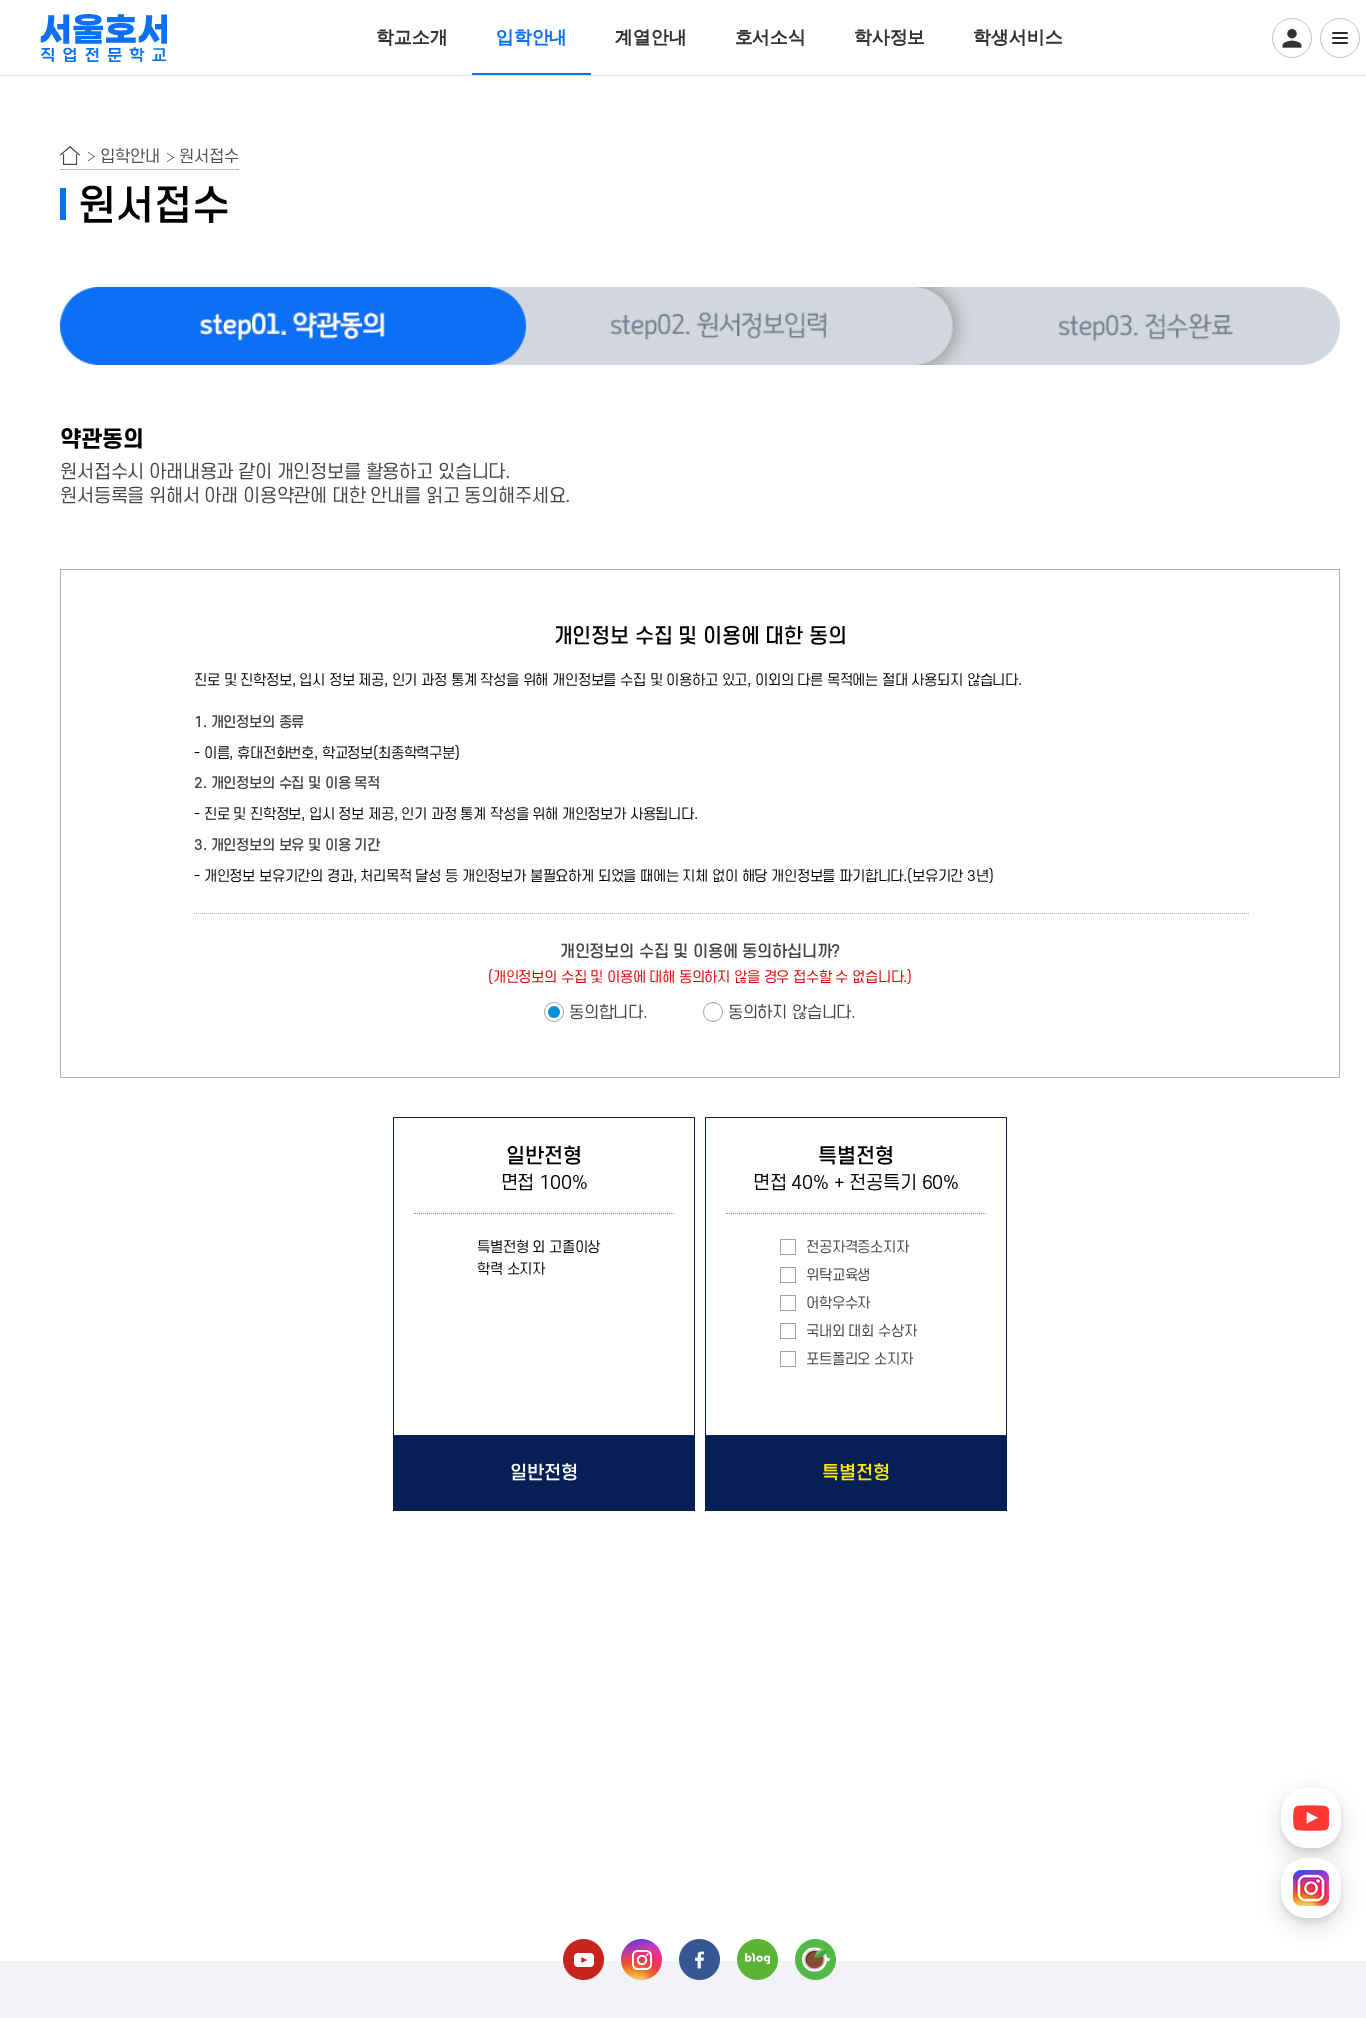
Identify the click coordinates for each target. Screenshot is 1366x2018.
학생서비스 (1017, 37)
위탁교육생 (838, 1275)
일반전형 (543, 1473)
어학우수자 (838, 1303)
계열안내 (650, 37)
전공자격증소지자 (857, 1247)
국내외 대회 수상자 (861, 1331)
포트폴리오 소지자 (859, 1359)
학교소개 (411, 37)
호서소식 (770, 37)
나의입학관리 (1292, 38)
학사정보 (889, 37)
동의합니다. (608, 1013)
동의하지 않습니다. (792, 1013)
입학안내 (531, 37)
